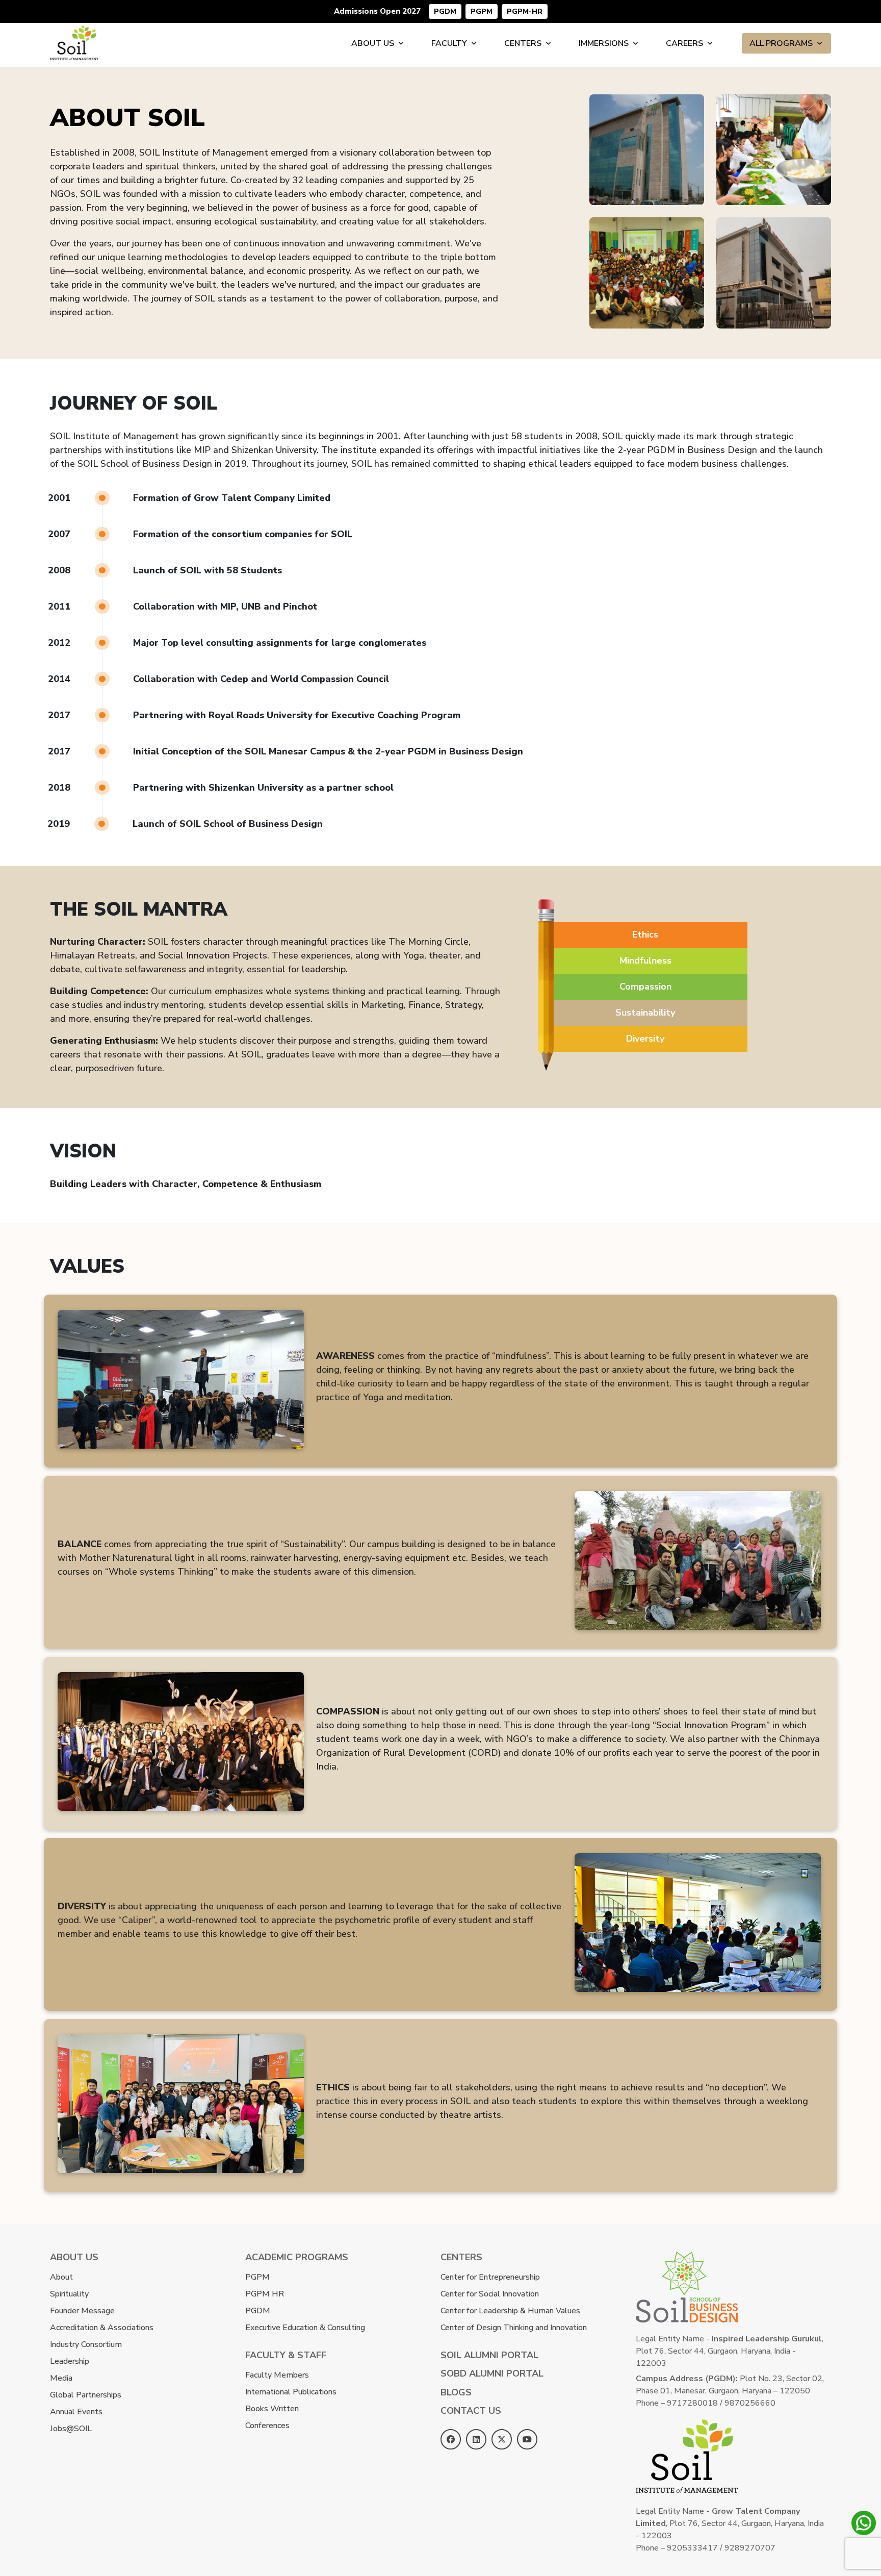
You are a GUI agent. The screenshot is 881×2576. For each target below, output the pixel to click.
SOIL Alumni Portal (489, 2355)
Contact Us (471, 2411)
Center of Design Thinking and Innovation (514, 2328)
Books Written (272, 2409)
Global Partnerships (86, 2395)
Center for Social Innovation (490, 2294)
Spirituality (69, 2294)
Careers (684, 43)
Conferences (267, 2426)
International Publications (291, 2392)
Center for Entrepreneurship (490, 2277)
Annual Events (76, 2412)
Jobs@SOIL (71, 2429)
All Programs (781, 43)
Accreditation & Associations (102, 2328)
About (61, 2277)
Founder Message (82, 2311)
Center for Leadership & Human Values (510, 2311)
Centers (523, 43)
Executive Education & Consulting (305, 2328)
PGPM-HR (525, 11)
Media (61, 2378)
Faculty (449, 43)
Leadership (70, 2361)
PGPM (482, 11)
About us (373, 43)
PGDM (445, 11)
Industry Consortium (86, 2344)
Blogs (456, 2392)
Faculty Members (277, 2375)
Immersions (604, 43)
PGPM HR (265, 2294)
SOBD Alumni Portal (492, 2373)
